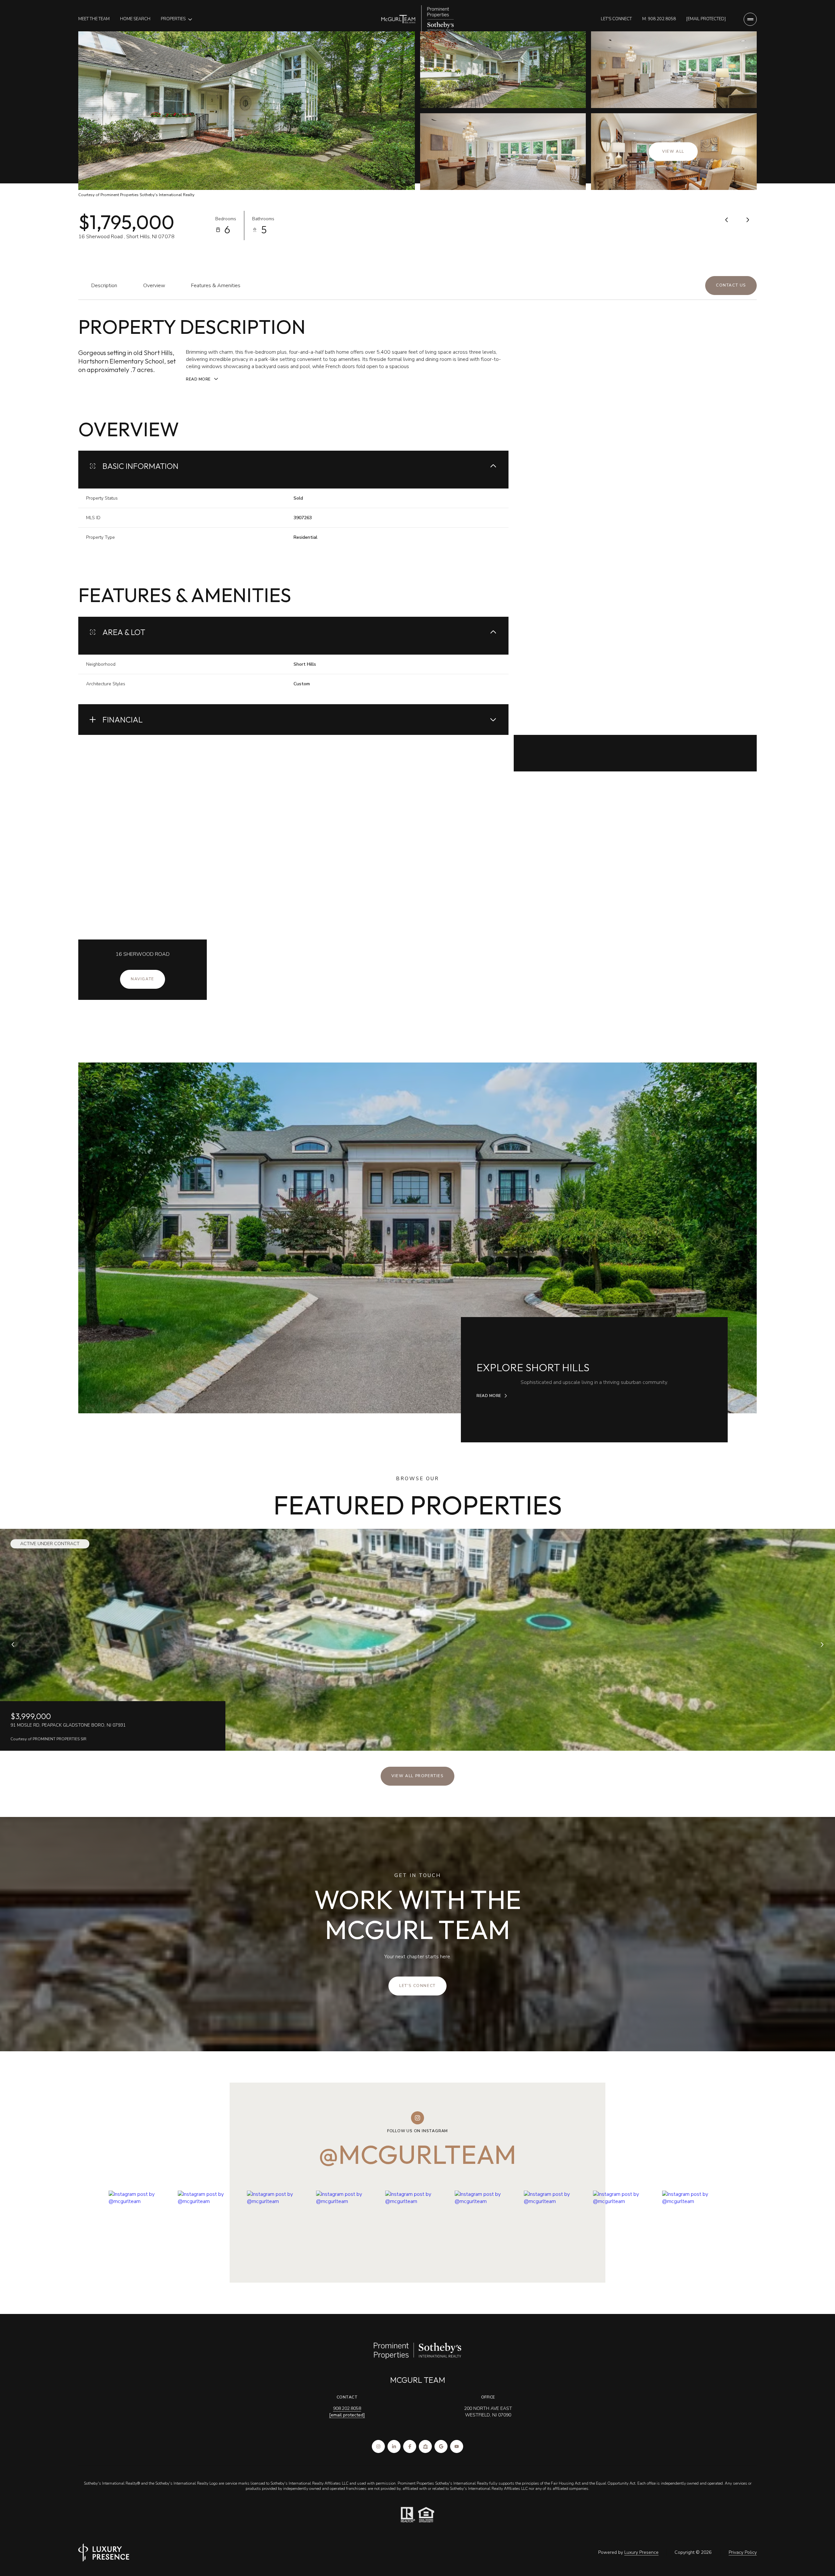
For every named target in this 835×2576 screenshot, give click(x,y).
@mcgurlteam (417, 2154)
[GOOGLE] (441, 2446)
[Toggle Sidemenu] (750, 19)
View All (673, 151)
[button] (731, 286)
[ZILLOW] (425, 2446)
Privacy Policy (743, 2552)
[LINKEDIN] (394, 2446)
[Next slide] (822, 1645)
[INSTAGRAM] (378, 2446)
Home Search (135, 19)
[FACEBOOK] (410, 2446)
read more (489, 1396)
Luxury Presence (641, 2552)
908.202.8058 (347, 2408)
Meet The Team (94, 19)
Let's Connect (616, 19)
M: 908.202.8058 (659, 19)
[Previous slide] (13, 1645)
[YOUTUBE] (457, 2446)
